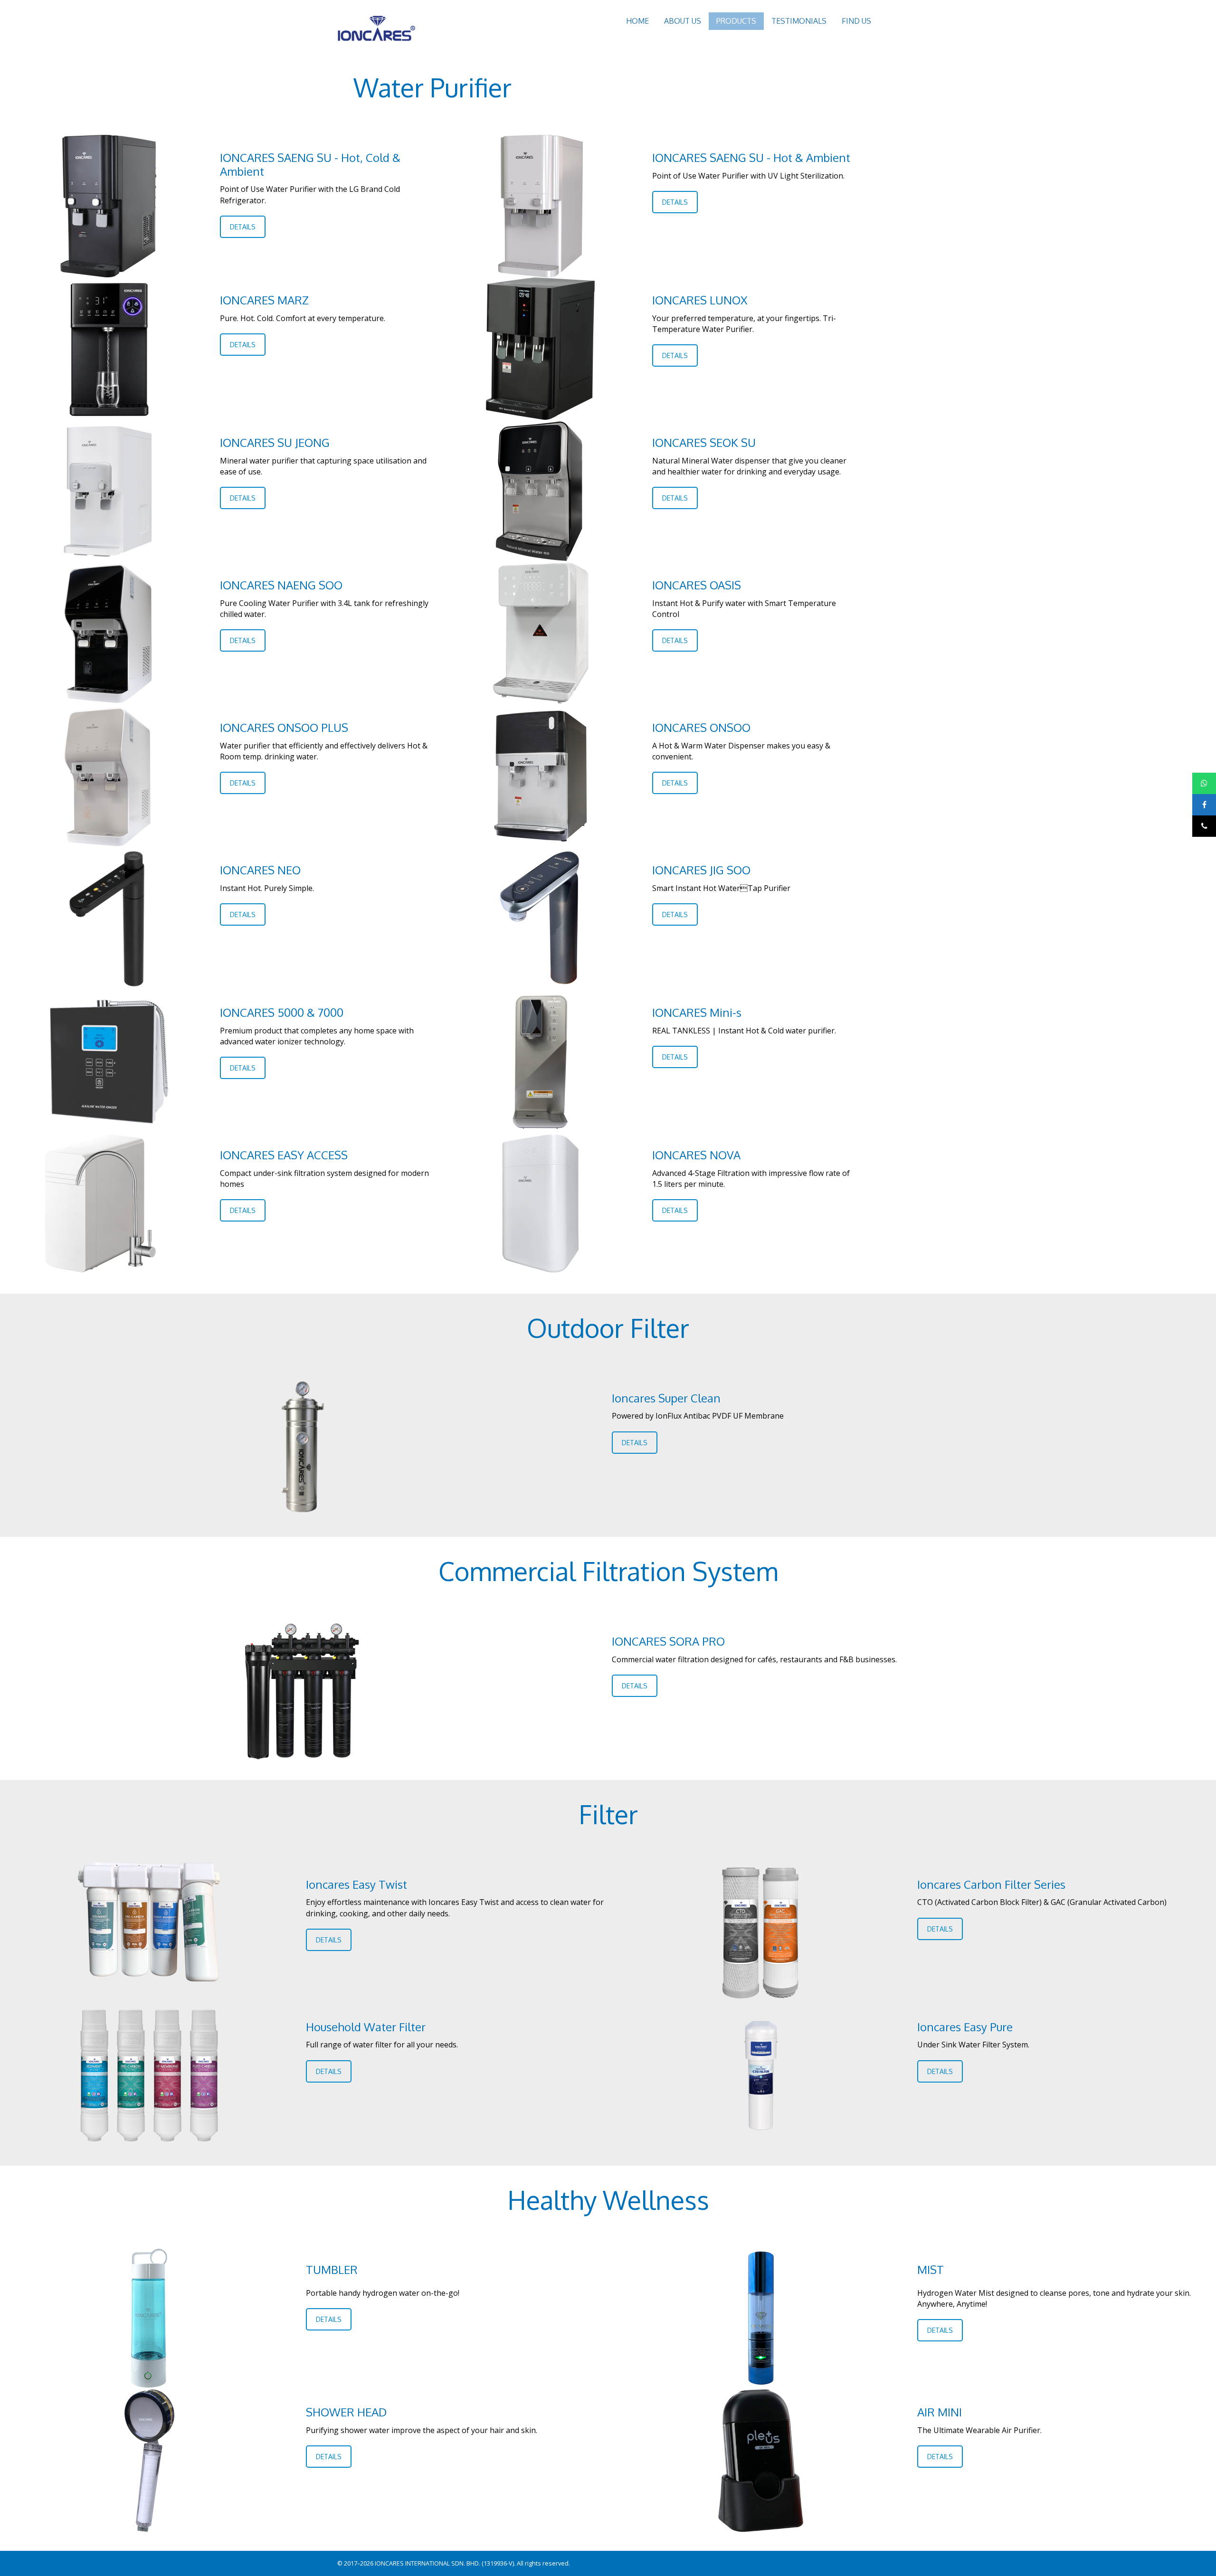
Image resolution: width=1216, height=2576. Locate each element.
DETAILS (243, 227)
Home (637, 21)
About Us (683, 21)
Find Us (856, 21)
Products (736, 21)
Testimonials (799, 21)
